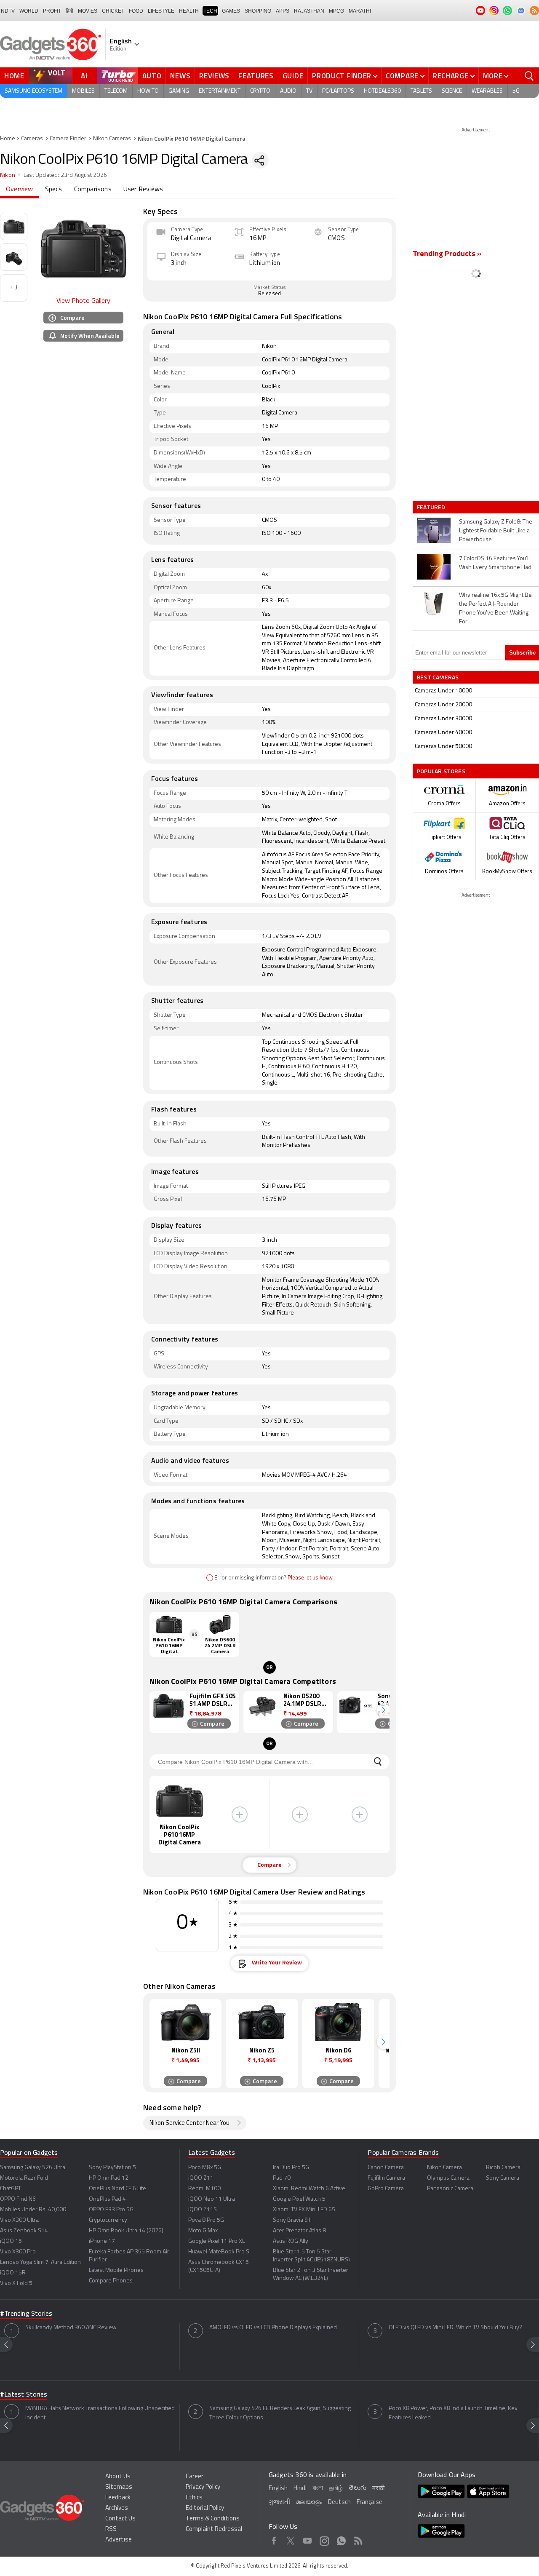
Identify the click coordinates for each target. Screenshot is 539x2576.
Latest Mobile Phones (116, 2270)
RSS (111, 2529)
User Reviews (143, 190)
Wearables (487, 91)
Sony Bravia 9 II (292, 2220)
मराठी (378, 2489)
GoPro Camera (386, 2189)
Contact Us (120, 2519)
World (29, 11)
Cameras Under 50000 (443, 747)
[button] (383, 1710)
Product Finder (342, 76)
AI (85, 76)
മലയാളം (309, 2503)
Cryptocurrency (108, 2220)
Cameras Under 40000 (443, 733)
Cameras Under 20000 (443, 705)
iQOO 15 (11, 2241)
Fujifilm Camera (386, 2178)
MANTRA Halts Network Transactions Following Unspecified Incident (100, 2413)
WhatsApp (341, 2539)
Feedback (118, 2498)
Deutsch (339, 2503)
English (278, 2489)
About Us (118, 2477)
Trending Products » (447, 254)
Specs (54, 190)
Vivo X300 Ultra (19, 2220)
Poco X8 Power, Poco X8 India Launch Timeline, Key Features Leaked (453, 2413)
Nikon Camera (444, 2168)
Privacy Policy (203, 2487)
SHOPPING (258, 11)
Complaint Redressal (214, 2529)
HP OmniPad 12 (109, 2178)
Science (452, 91)
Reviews (214, 76)
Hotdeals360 (382, 91)
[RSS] (534, 11)
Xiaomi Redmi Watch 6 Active (309, 2189)
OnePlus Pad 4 (107, 2199)
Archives (117, 2508)
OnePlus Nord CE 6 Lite (117, 2189)
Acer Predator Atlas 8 (299, 2231)
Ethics (194, 2498)
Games (231, 11)
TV (309, 91)
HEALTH (189, 11)
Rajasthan (309, 11)
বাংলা (318, 2489)
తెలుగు (358, 2488)
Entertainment (220, 91)
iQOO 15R (13, 2273)
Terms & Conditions (213, 2519)
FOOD (136, 11)
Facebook (274, 2539)
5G (516, 91)
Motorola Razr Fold (24, 2178)
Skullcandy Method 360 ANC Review (71, 2328)
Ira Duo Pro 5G (291, 2168)
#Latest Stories (24, 2395)
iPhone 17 (102, 2241)
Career (195, 2477)
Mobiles (83, 91)
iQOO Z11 (201, 2178)
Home (14, 76)
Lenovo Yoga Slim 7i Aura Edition (40, 2262)
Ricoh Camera (503, 2168)
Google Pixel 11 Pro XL (216, 2241)
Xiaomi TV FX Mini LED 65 (304, 2210)
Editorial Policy (205, 2508)
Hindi (300, 2489)
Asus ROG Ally (291, 2241)
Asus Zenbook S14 (24, 2231)
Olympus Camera (448, 2178)
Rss (358, 2539)
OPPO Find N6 (18, 2199)
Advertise (119, 2540)
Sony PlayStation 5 (112, 2168)
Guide (293, 76)
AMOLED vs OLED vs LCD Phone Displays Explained (273, 2328)
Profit (52, 11)
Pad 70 (282, 2178)
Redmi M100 (204, 2189)
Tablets (421, 91)
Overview (20, 190)
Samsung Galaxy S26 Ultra (33, 2168)
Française (370, 2503)
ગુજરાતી (279, 2503)
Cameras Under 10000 (443, 691)
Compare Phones (111, 2281)
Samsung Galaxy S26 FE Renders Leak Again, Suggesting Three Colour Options (280, 2413)
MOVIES (88, 11)
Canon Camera (386, 2168)
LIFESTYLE (161, 11)
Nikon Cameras (112, 139)
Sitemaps (119, 2487)
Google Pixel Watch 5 (299, 2199)
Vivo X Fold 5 (16, 2283)
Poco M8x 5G (205, 2168)
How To (148, 91)
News (180, 76)
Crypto (260, 91)
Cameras (32, 139)
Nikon (8, 175)
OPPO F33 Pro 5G (111, 2210)
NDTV (8, 11)
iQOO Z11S (203, 2210)
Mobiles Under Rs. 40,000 (33, 2210)
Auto (152, 76)
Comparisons (93, 190)
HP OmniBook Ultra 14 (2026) (126, 2231)
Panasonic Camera (450, 2189)
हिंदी (69, 11)
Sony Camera (503, 2178)
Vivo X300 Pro (18, 2252)
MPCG (336, 11)
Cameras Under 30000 (443, 719)
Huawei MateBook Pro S (219, 2252)
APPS (283, 11)
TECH (210, 11)
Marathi (360, 11)
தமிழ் (336, 2489)
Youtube (308, 2539)
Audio (288, 91)
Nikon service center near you (189, 2123)
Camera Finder (68, 139)
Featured (432, 507)
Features (256, 76)
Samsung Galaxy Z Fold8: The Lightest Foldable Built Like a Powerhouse (496, 531)
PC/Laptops (338, 91)
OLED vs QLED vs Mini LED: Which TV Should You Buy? (455, 2328)
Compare (402, 76)
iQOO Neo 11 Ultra (212, 2199)
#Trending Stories (26, 2314)
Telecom (116, 91)
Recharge (451, 76)
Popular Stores (441, 771)
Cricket (113, 11)
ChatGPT (11, 2189)
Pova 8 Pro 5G (206, 2220)
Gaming (179, 91)
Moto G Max (203, 2231)
